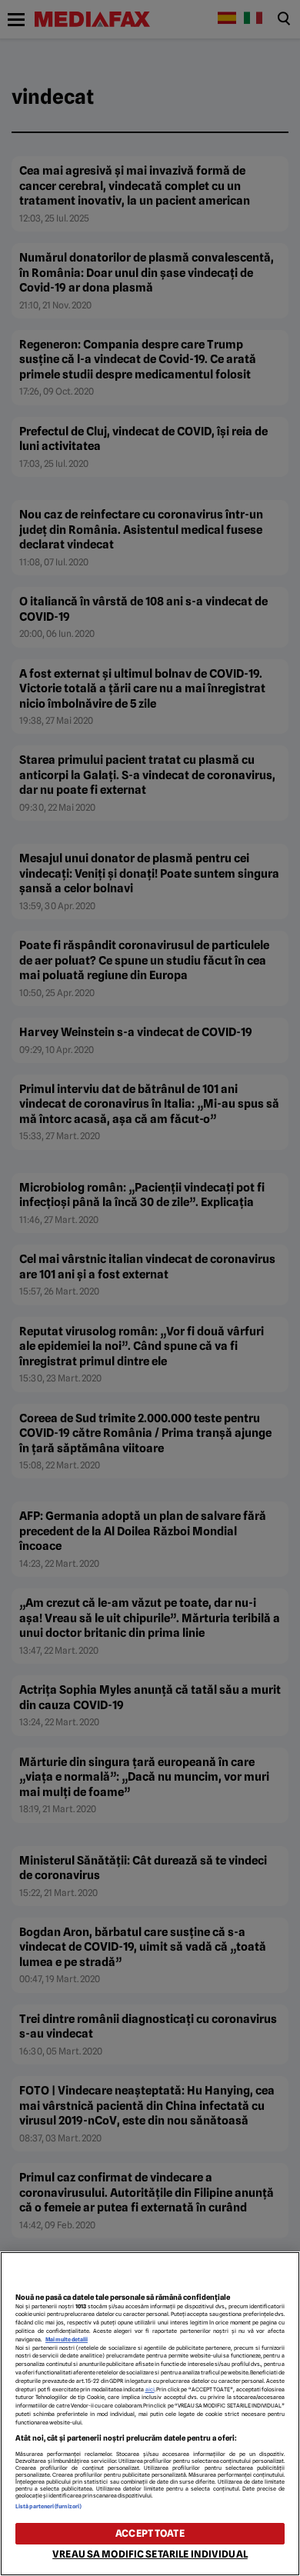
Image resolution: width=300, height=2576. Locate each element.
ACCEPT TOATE (150, 2533)
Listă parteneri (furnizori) (48, 2506)
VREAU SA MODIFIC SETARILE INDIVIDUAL (150, 2554)
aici (150, 2389)
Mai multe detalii (67, 2339)
